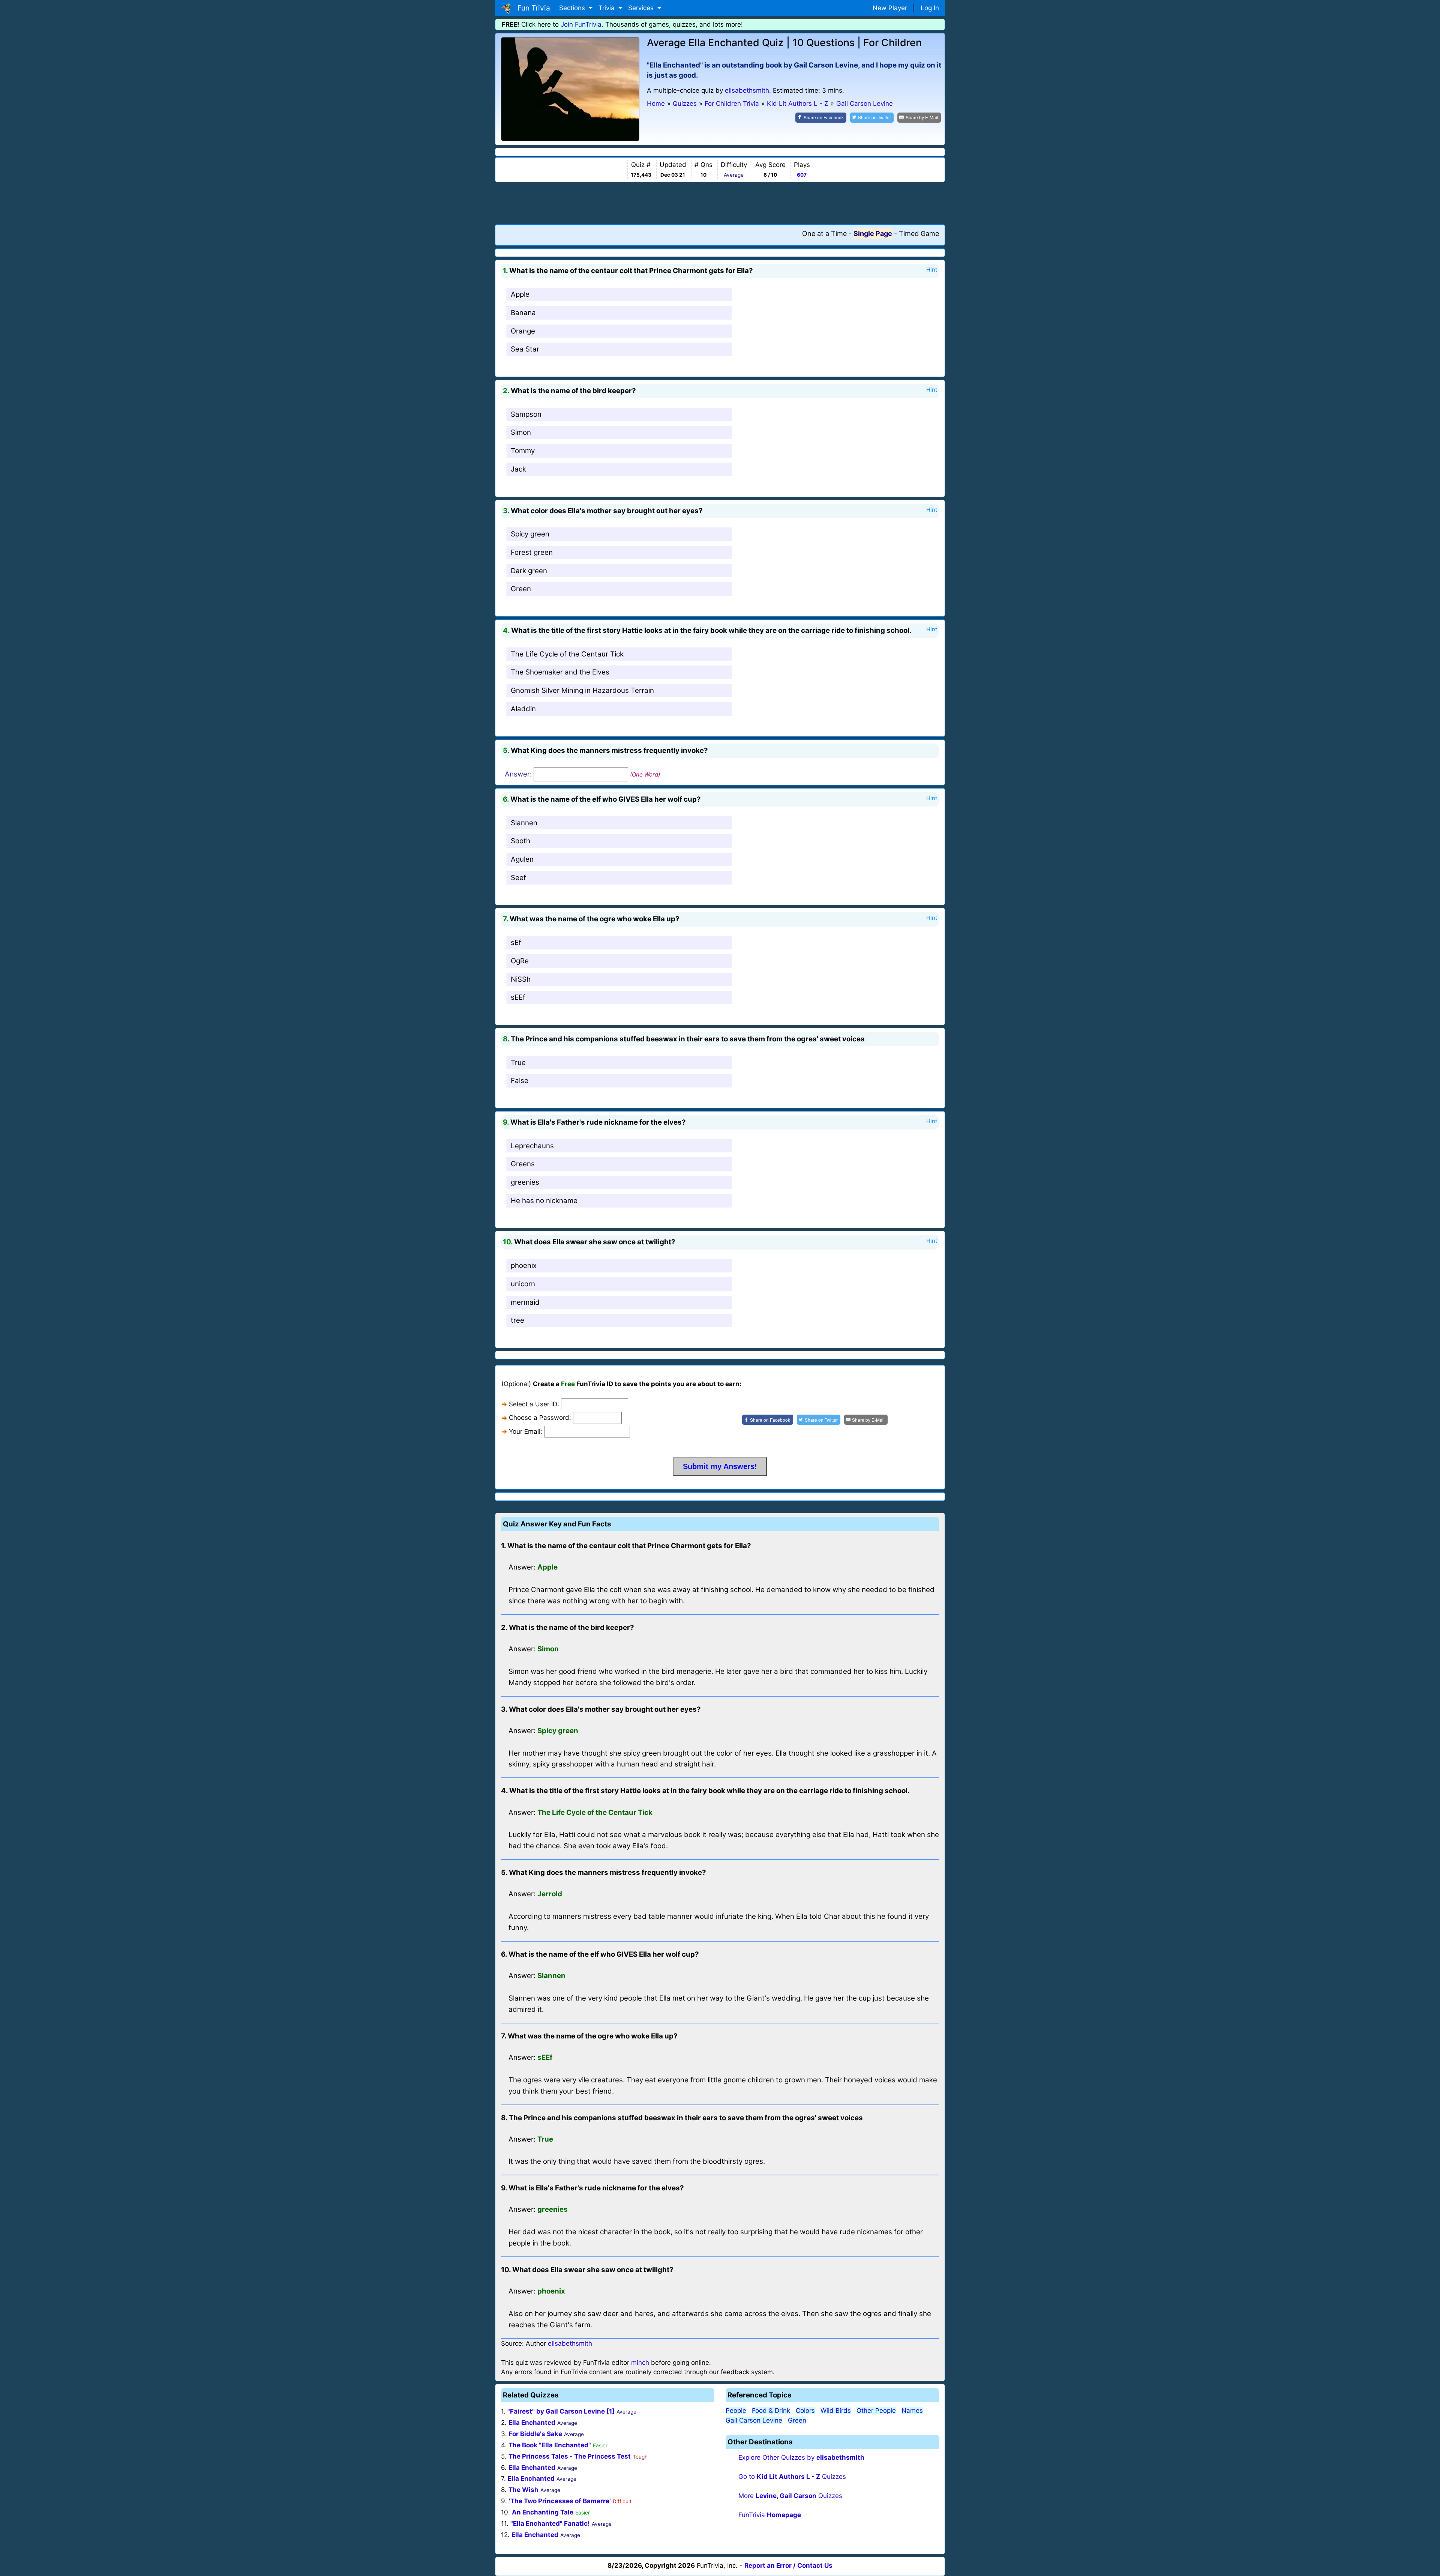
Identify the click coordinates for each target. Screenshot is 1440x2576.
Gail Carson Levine (754, 2420)
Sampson (526, 414)
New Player (890, 8)
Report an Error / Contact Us (788, 2565)
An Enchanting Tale (543, 2512)
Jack (518, 469)
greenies (525, 1182)
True (518, 1063)
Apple (520, 294)
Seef (518, 878)
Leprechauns (532, 1146)
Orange (523, 331)
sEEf (518, 997)
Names (912, 2411)
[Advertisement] (720, 203)
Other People (876, 2411)
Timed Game (919, 234)
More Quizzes (790, 2496)
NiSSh (521, 979)
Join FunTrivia (581, 24)
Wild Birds (836, 2411)
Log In (930, 8)
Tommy (523, 451)
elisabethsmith (747, 90)
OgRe (520, 961)
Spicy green (530, 534)
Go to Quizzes (792, 2477)
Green (521, 589)
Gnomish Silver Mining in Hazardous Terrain (582, 690)
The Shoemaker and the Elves (560, 672)
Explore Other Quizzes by (801, 2457)
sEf (516, 943)
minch (640, 2363)
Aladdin (523, 709)
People (736, 2411)
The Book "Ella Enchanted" (550, 2445)
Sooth (520, 841)
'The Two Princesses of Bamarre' (560, 2501)
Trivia (607, 8)
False (520, 1081)
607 (802, 175)
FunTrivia (770, 2515)
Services (642, 8)
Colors (805, 2411)
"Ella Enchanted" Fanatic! (550, 2523)
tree (517, 1320)
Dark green (529, 571)
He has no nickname (544, 1201)
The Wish (523, 2490)
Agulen (522, 859)
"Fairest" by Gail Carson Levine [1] (561, 2411)
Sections (573, 8)
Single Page (873, 234)
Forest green (532, 552)
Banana (523, 313)
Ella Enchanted (532, 2423)
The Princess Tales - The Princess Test (570, 2456)
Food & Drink (771, 2411)
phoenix (524, 1265)
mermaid (525, 1302)
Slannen (524, 823)
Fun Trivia (532, 8)
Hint (932, 270)
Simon (521, 432)
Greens (523, 1164)
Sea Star (525, 349)
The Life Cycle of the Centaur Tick (567, 654)
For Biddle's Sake (535, 2434)
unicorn (523, 1284)
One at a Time (824, 234)
